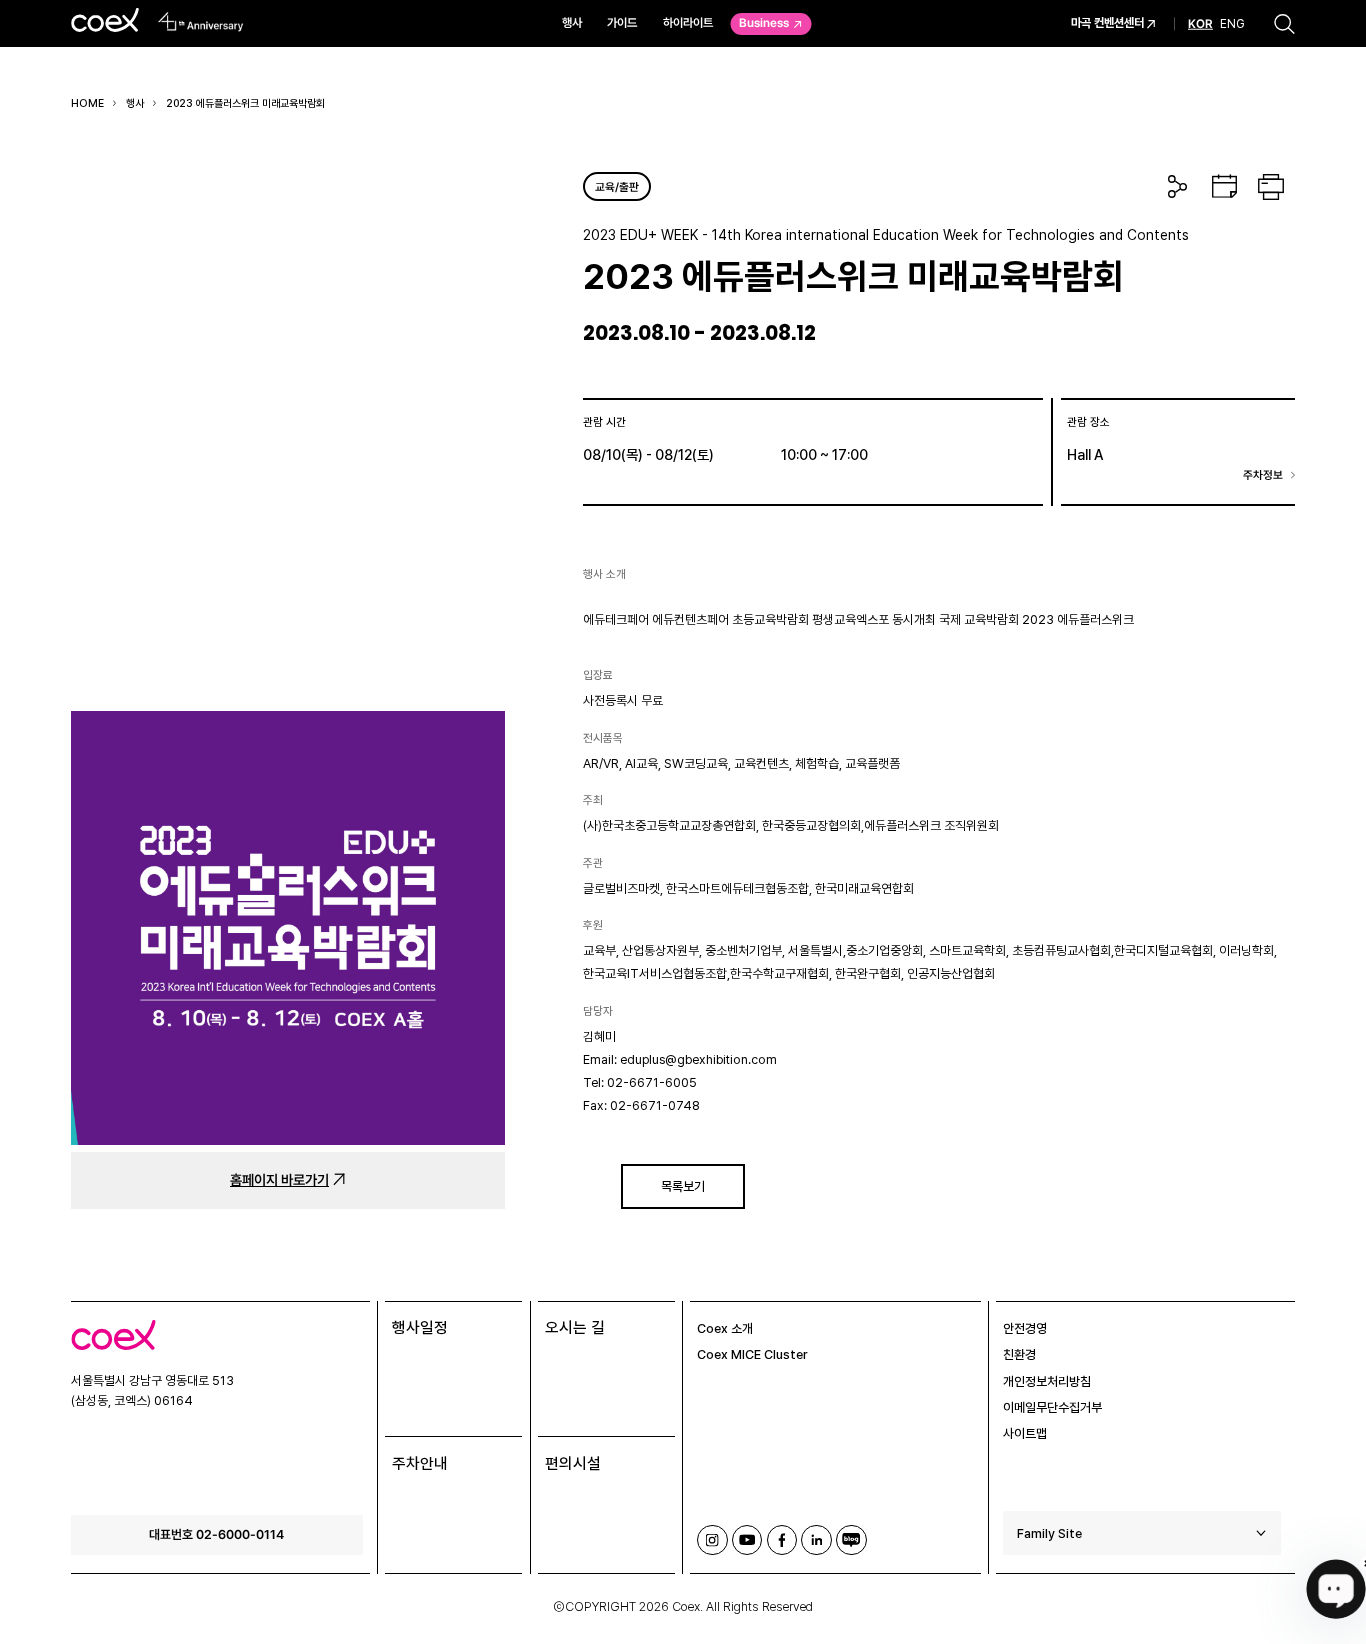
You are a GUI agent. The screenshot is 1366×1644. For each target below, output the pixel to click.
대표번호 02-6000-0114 (216, 1534)
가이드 (622, 22)
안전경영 (1025, 1328)
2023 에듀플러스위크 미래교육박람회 (245, 103)
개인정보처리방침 (1047, 1381)
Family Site (1049, 1533)
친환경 (1019, 1354)
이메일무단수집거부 (1052, 1407)
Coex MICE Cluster (752, 1354)
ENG (1232, 23)
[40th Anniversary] (201, 21)
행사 (572, 22)
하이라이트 (688, 22)
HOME (87, 103)
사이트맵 (1025, 1433)
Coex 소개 (725, 1328)
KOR (1200, 23)
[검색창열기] (1284, 24)
